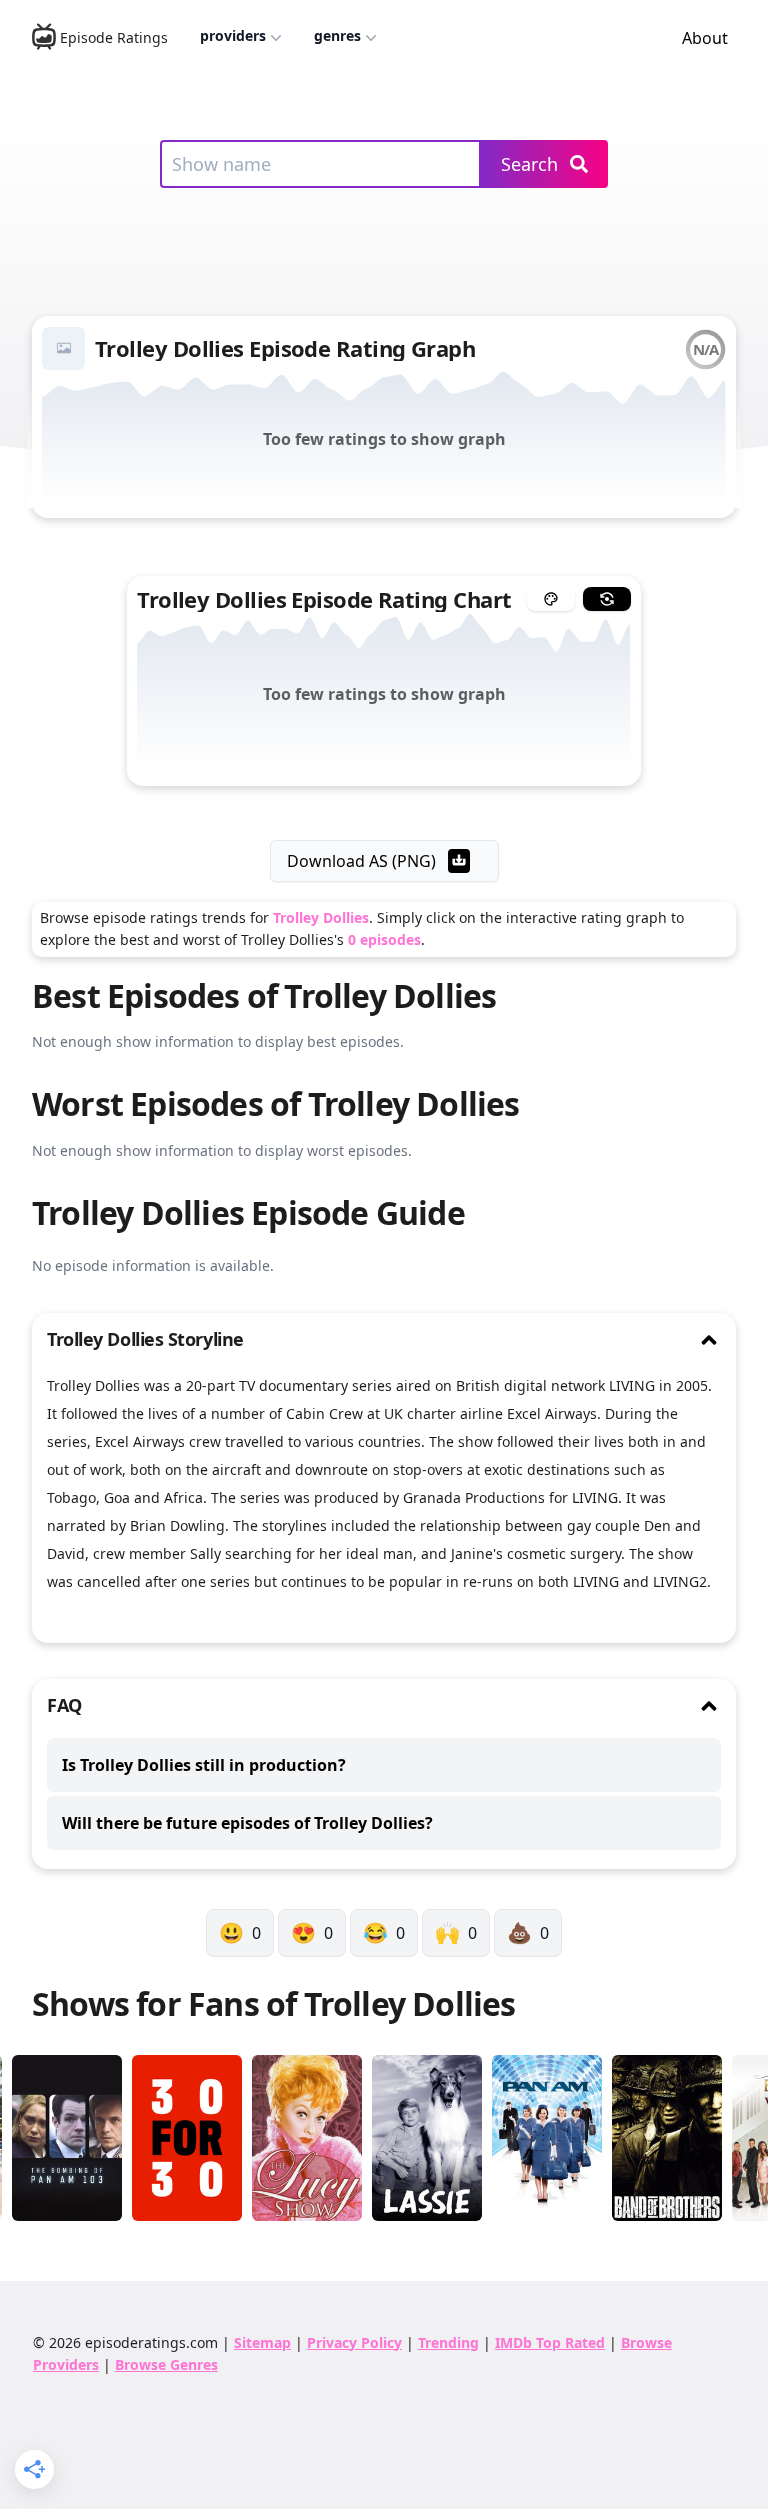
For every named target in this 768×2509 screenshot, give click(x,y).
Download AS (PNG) (361, 861)
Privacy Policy (354, 2342)
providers (233, 35)
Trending (448, 2342)
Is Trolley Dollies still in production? (204, 1765)
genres (337, 35)
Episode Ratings (114, 37)
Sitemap (262, 2342)
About (705, 38)
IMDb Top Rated (550, 2342)
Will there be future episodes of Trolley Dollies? (247, 1823)
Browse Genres (166, 2364)
